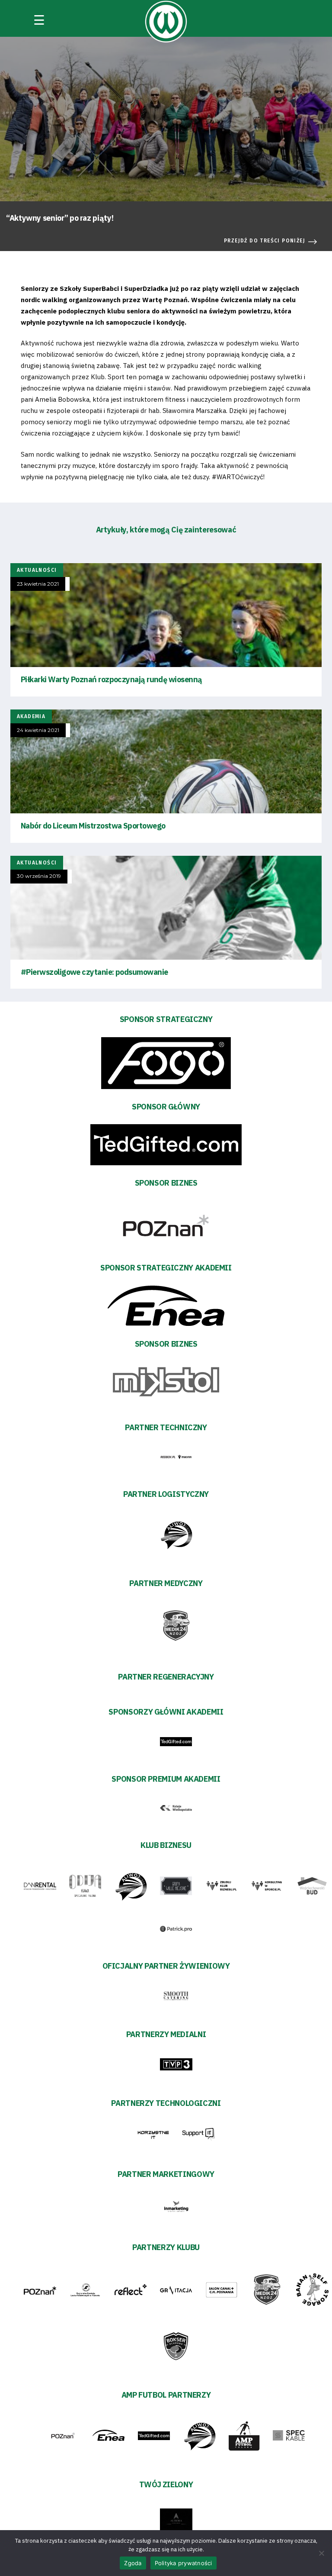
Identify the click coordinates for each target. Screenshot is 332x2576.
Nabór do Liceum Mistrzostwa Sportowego (93, 826)
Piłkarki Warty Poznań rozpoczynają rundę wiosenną (112, 679)
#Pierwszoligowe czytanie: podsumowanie (94, 972)
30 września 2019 (39, 876)
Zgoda (133, 2563)
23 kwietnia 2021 (38, 584)
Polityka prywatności (184, 2563)
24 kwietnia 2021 (38, 730)
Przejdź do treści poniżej (265, 241)
